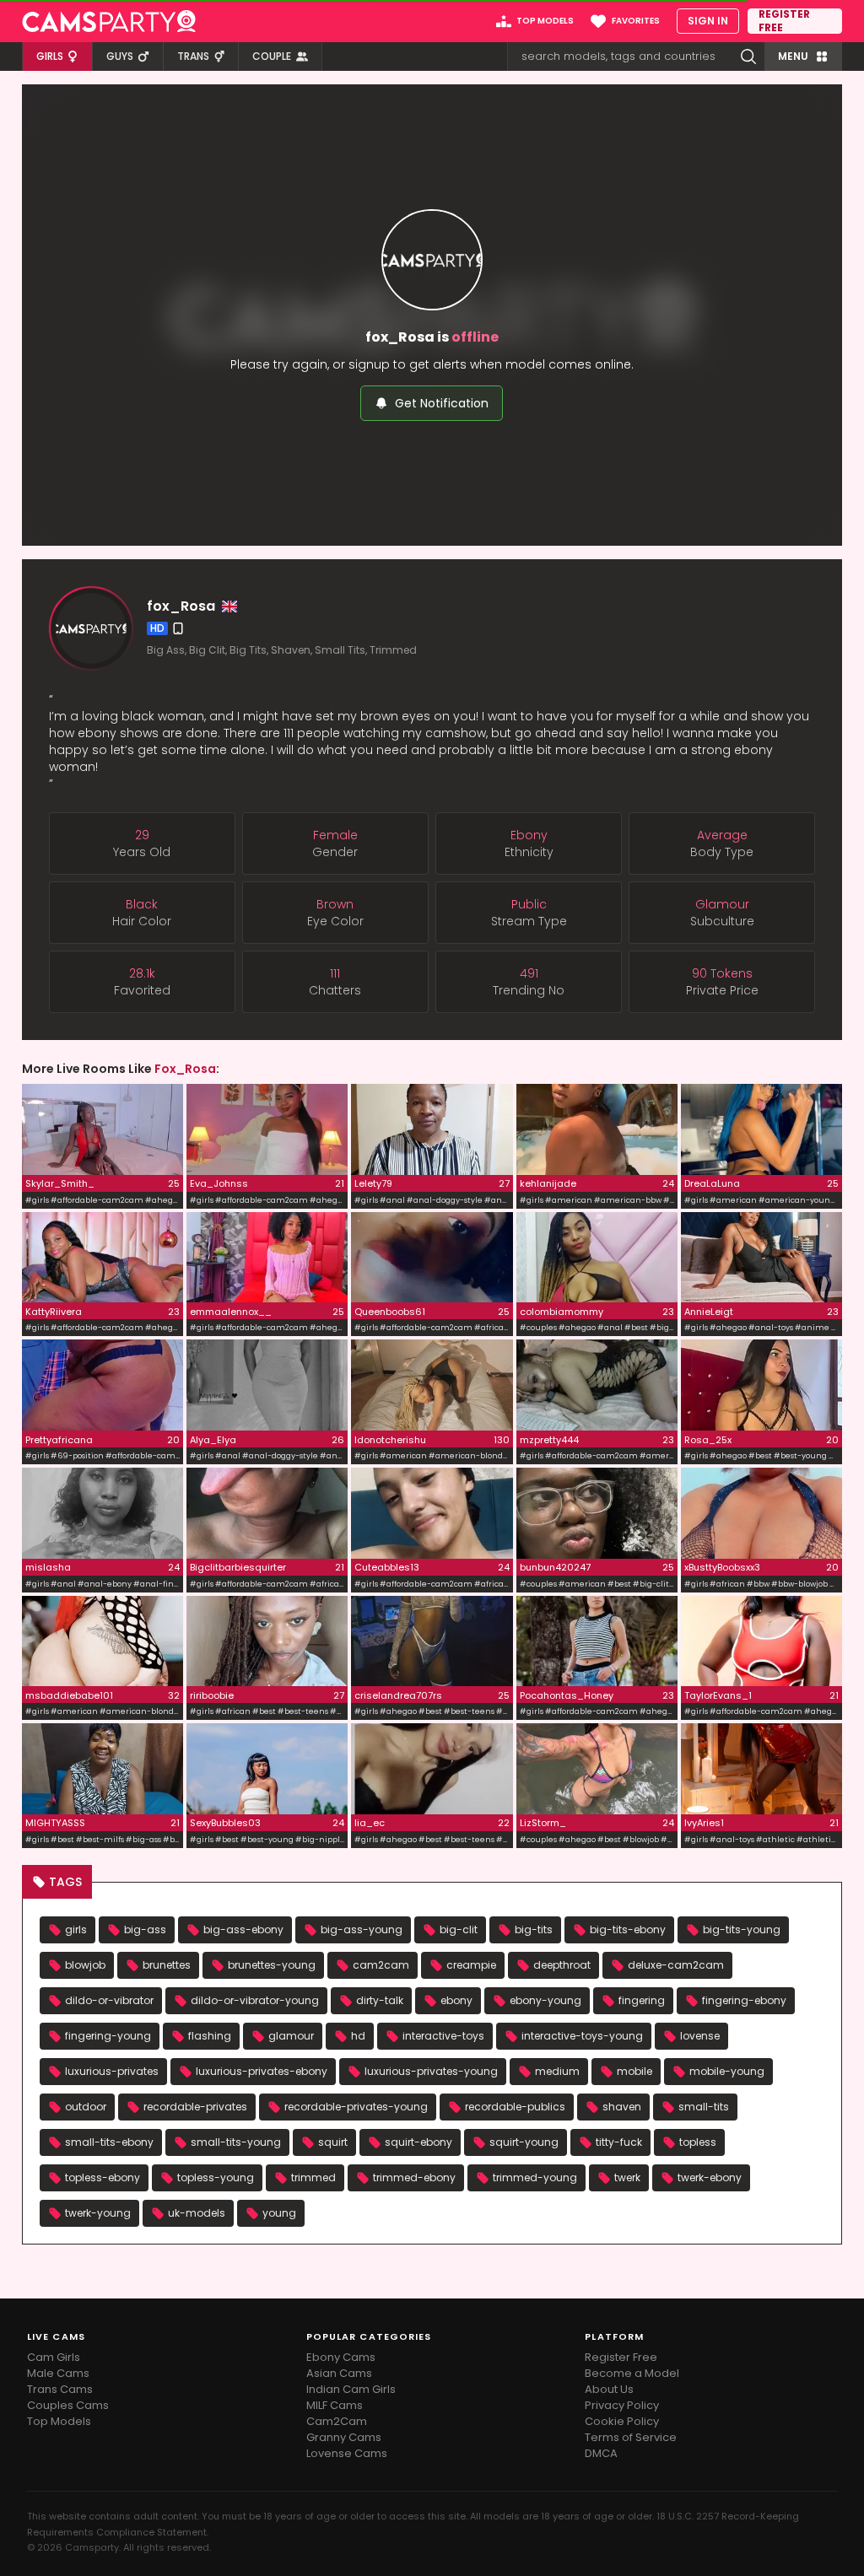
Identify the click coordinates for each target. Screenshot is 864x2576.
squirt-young (524, 2142)
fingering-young (108, 2036)
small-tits (704, 2107)
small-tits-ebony (109, 2142)
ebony (456, 2000)
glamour (291, 2036)
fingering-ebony (744, 2000)
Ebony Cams (341, 2357)
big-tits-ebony (628, 1929)
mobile (634, 2071)
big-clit (459, 1929)
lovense (700, 2036)
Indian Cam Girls (351, 2389)
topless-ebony (103, 2177)
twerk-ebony (710, 2177)
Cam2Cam (337, 2421)
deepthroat (562, 1965)
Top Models (59, 2421)
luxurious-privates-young (431, 2071)
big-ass (145, 1929)
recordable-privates (195, 2107)
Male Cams (58, 2373)
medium (557, 2071)
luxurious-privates (112, 2071)
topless (698, 2142)
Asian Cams (339, 2373)
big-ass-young (362, 1929)
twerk (627, 2177)
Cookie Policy (622, 2421)
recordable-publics (515, 2107)
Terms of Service (631, 2437)
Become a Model (632, 2373)
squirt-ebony (418, 2142)
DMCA (601, 2453)
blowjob (85, 1965)
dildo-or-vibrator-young (255, 2000)
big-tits (534, 1929)
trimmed (313, 2177)
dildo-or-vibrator (109, 2000)
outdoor (86, 2107)
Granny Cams (344, 2437)
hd (358, 2036)
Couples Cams (68, 2405)
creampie (471, 1965)
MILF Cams (335, 2405)
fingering (642, 2000)
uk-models (197, 2213)
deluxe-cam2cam (676, 1965)
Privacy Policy (622, 2405)
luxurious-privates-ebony (262, 2071)
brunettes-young (272, 1965)
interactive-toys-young (582, 2036)
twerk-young (98, 2213)
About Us (609, 2389)
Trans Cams (60, 2389)
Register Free (621, 2357)
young (279, 2213)
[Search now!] (748, 57)
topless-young (216, 2177)
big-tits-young (742, 1929)
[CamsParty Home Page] (109, 21)
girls (76, 1929)
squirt (333, 2142)
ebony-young (545, 2000)
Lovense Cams (347, 2453)
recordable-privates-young (356, 2107)
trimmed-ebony (414, 2177)
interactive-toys (443, 2036)
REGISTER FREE (784, 21)
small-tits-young (236, 2142)
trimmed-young (535, 2177)
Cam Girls (54, 2357)
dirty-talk (380, 2000)
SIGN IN (708, 21)
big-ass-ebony (243, 1929)
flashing (210, 2036)
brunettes (167, 1965)
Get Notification (442, 403)
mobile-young (727, 2071)
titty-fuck (619, 2142)
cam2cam (381, 1965)
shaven (622, 2107)
